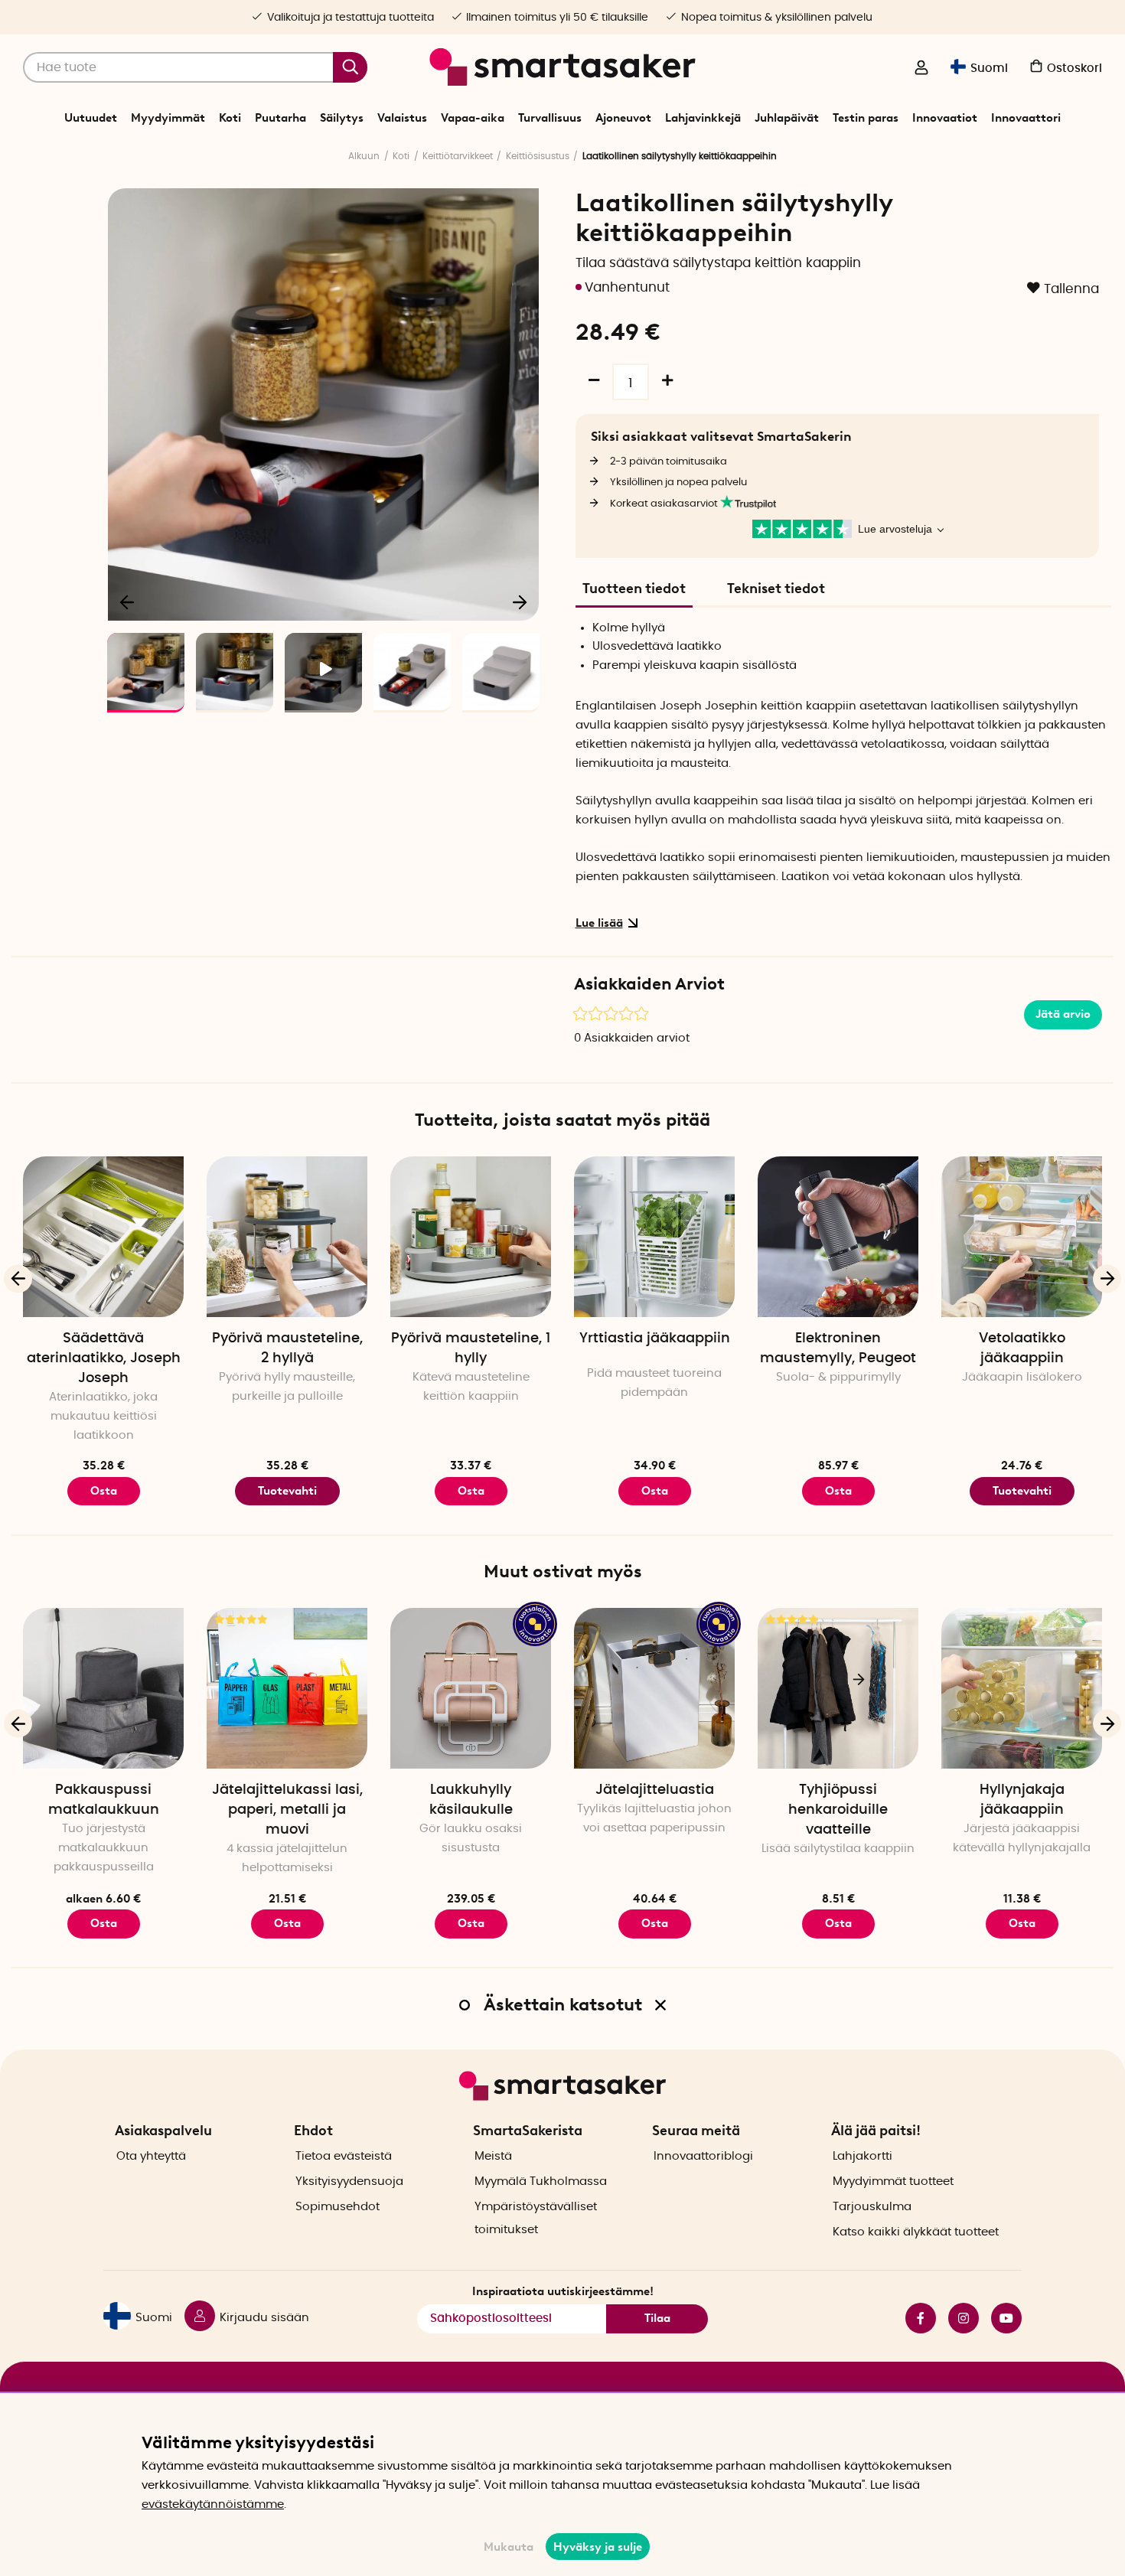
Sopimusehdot (337, 2207)
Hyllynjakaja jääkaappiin (1022, 1800)
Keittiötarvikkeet (458, 156)
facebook (915, 2318)
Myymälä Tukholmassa (541, 2181)
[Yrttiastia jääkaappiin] (654, 1237)
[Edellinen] (128, 602)
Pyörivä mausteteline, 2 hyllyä (287, 1348)
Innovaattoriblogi (703, 2156)
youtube (1000, 2318)
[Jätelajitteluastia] (654, 1688)
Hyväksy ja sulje (598, 2547)
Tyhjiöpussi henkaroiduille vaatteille (838, 1810)
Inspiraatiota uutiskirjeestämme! (563, 2291)
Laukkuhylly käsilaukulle (471, 1800)
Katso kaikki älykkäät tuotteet (916, 2232)
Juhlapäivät (787, 118)
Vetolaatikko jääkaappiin (1022, 1348)
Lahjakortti (862, 2156)
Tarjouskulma (872, 2207)
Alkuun (364, 156)
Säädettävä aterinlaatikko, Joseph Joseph (104, 1358)
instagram (957, 2318)
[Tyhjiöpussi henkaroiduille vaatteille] (838, 1688)
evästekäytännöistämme (213, 2504)
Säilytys (342, 118)
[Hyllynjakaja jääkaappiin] (1022, 1688)
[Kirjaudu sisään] (921, 69)
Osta (104, 1491)
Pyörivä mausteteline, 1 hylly (471, 1348)
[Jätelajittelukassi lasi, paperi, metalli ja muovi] (287, 1688)
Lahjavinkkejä (703, 118)
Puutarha (280, 118)
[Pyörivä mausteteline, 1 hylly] (471, 1237)
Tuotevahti (287, 1491)
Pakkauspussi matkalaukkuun (104, 1800)
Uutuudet (91, 118)
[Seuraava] (520, 602)
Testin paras (866, 118)
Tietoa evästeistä (344, 2156)
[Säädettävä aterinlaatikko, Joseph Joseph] (103, 1237)
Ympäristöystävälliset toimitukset (536, 2218)
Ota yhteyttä (151, 2156)
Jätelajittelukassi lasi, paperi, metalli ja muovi (287, 1810)
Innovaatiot (945, 118)
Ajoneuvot (623, 118)
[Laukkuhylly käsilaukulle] (471, 1688)
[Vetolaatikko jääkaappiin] (1022, 1237)
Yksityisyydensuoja (349, 2181)
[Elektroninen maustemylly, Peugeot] (838, 1237)
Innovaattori (1026, 118)
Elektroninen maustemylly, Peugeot (838, 1348)
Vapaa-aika (473, 118)
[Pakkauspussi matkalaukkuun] (103, 1688)
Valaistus (402, 118)
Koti (230, 118)
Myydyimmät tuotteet (893, 2181)
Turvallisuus (550, 118)
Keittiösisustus (538, 156)
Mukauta (509, 2547)
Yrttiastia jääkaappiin (655, 1339)
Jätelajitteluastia (655, 1790)
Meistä (493, 2156)
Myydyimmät (168, 118)
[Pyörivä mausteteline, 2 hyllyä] (287, 1237)
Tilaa (657, 2318)
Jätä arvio (1063, 1014)
